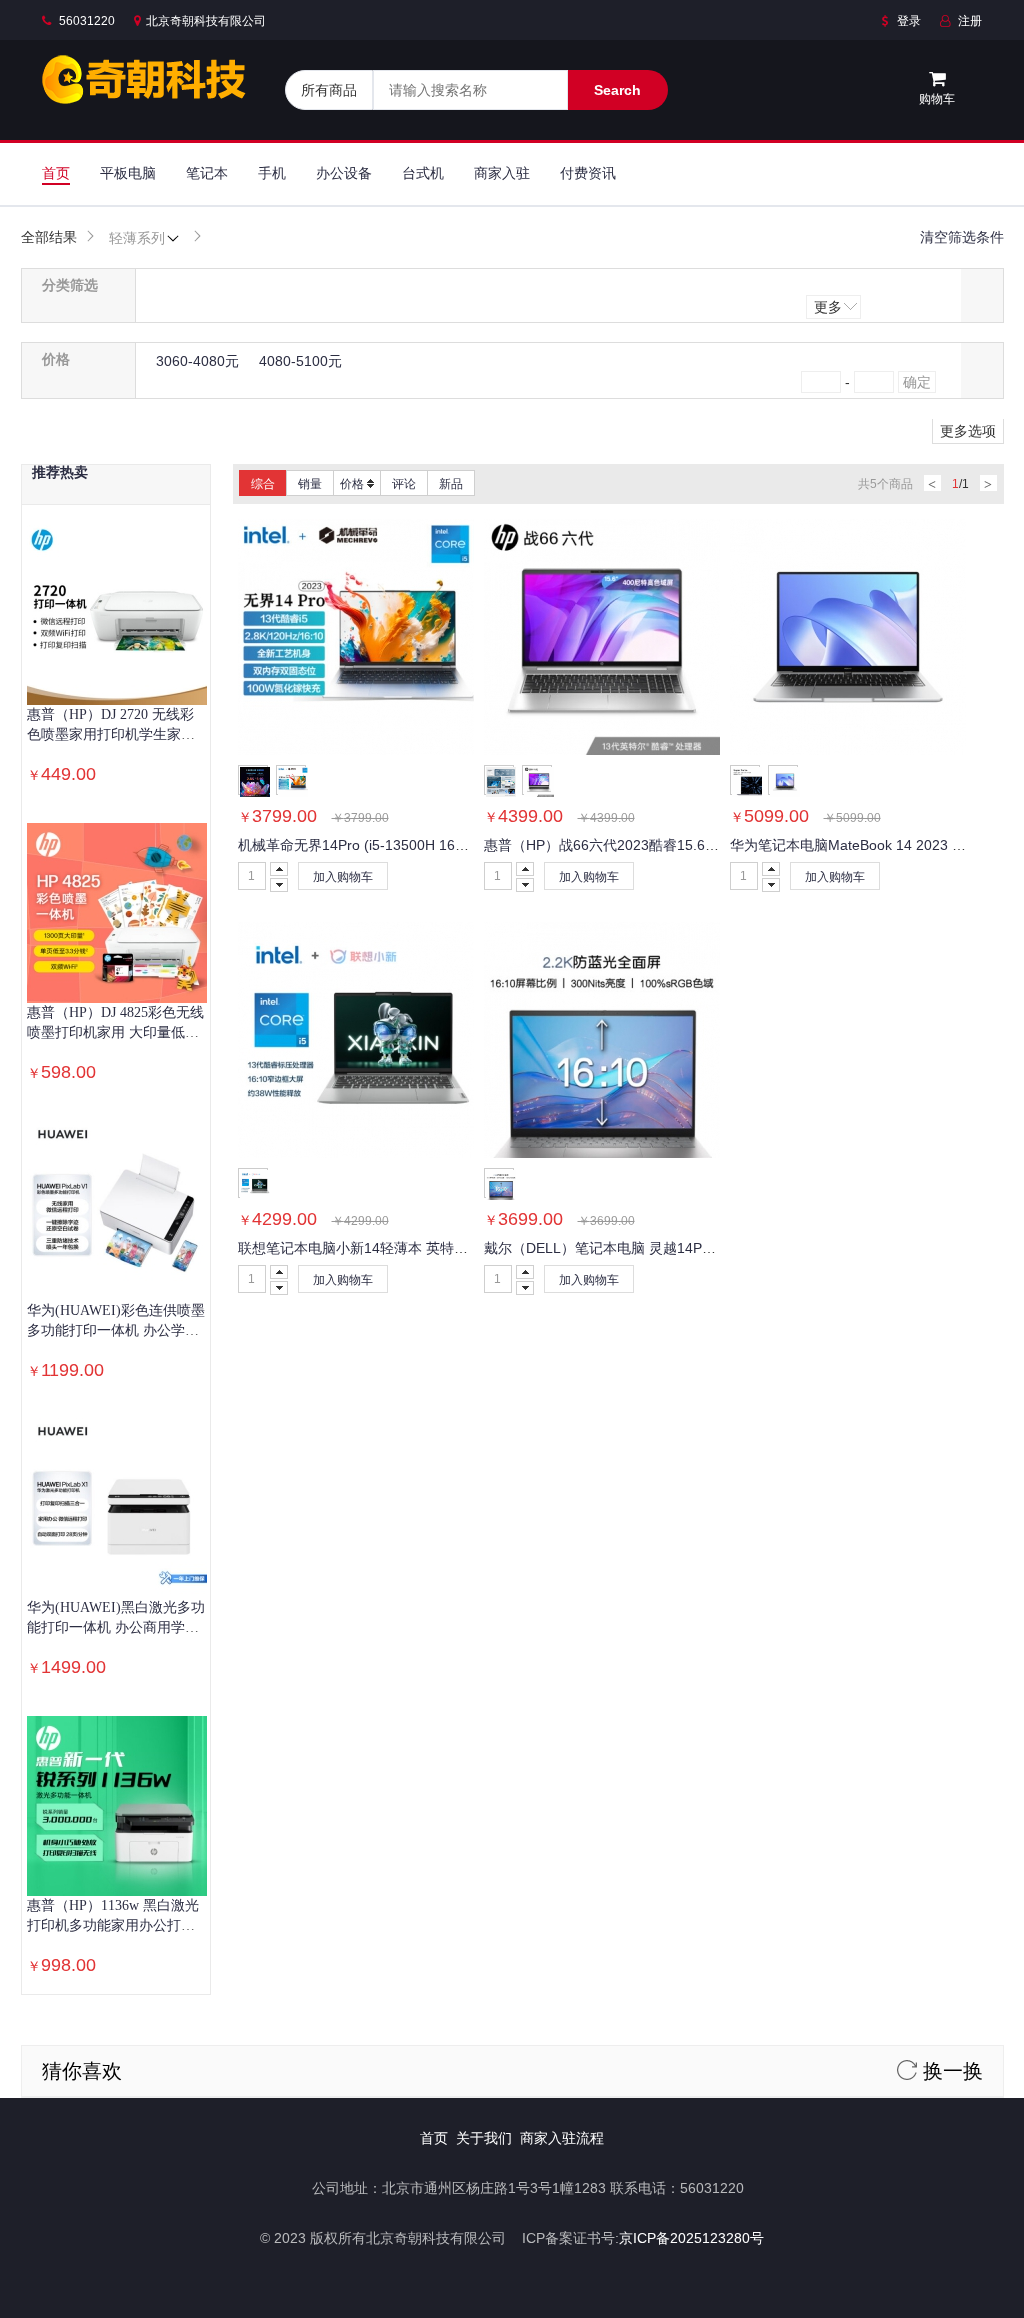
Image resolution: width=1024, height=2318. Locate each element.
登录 (907, 21)
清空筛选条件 (962, 237)
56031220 (85, 21)
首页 (56, 173)
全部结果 (49, 237)
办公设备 (344, 173)
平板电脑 (128, 173)
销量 (310, 484)
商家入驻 (502, 173)
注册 (968, 21)
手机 (272, 173)
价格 (352, 484)
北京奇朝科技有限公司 (206, 21)
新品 (451, 484)
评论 (404, 484)
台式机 (423, 173)
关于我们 (484, 2138)
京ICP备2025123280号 (691, 2238)
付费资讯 (588, 173)
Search (617, 90)
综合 (263, 484)
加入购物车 (343, 877)
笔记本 (207, 173)
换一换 (950, 2071)
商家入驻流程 (562, 2138)
